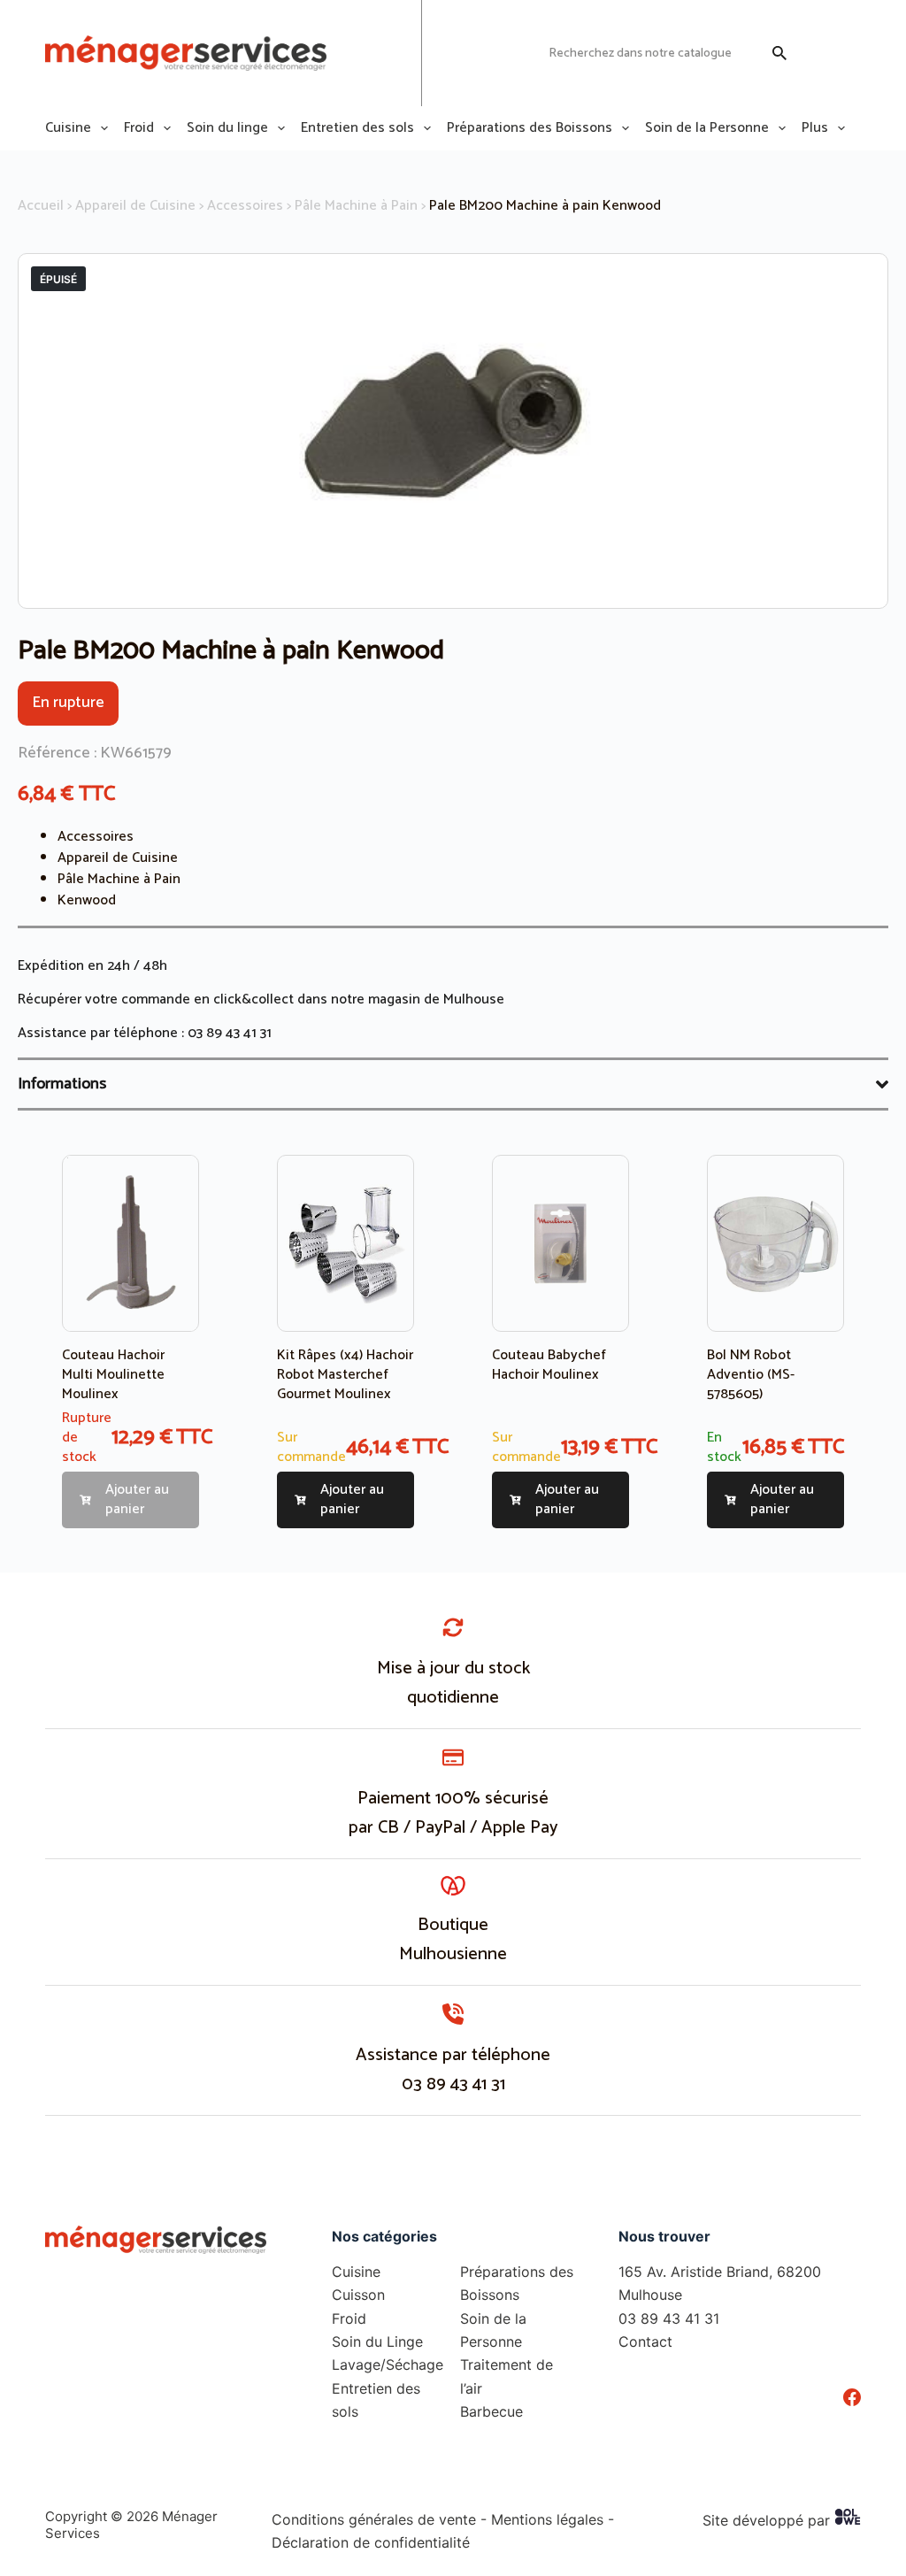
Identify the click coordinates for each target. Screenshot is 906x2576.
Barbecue (491, 2411)
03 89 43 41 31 (230, 1033)
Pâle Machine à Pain (356, 206)
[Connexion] (817, 53)
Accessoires (245, 206)
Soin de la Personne (707, 128)
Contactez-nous (486, 53)
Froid (139, 128)
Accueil (41, 206)
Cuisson (358, 2295)
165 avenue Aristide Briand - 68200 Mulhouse (360, 53)
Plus (815, 128)
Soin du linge (227, 128)
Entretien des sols (357, 128)
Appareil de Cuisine (135, 206)
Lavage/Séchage (388, 2365)
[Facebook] (852, 2397)
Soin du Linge (377, 2341)
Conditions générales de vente (374, 2519)
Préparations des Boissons (530, 128)
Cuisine (68, 128)
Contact (645, 2341)
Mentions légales (547, 2519)
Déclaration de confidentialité (371, 2542)
